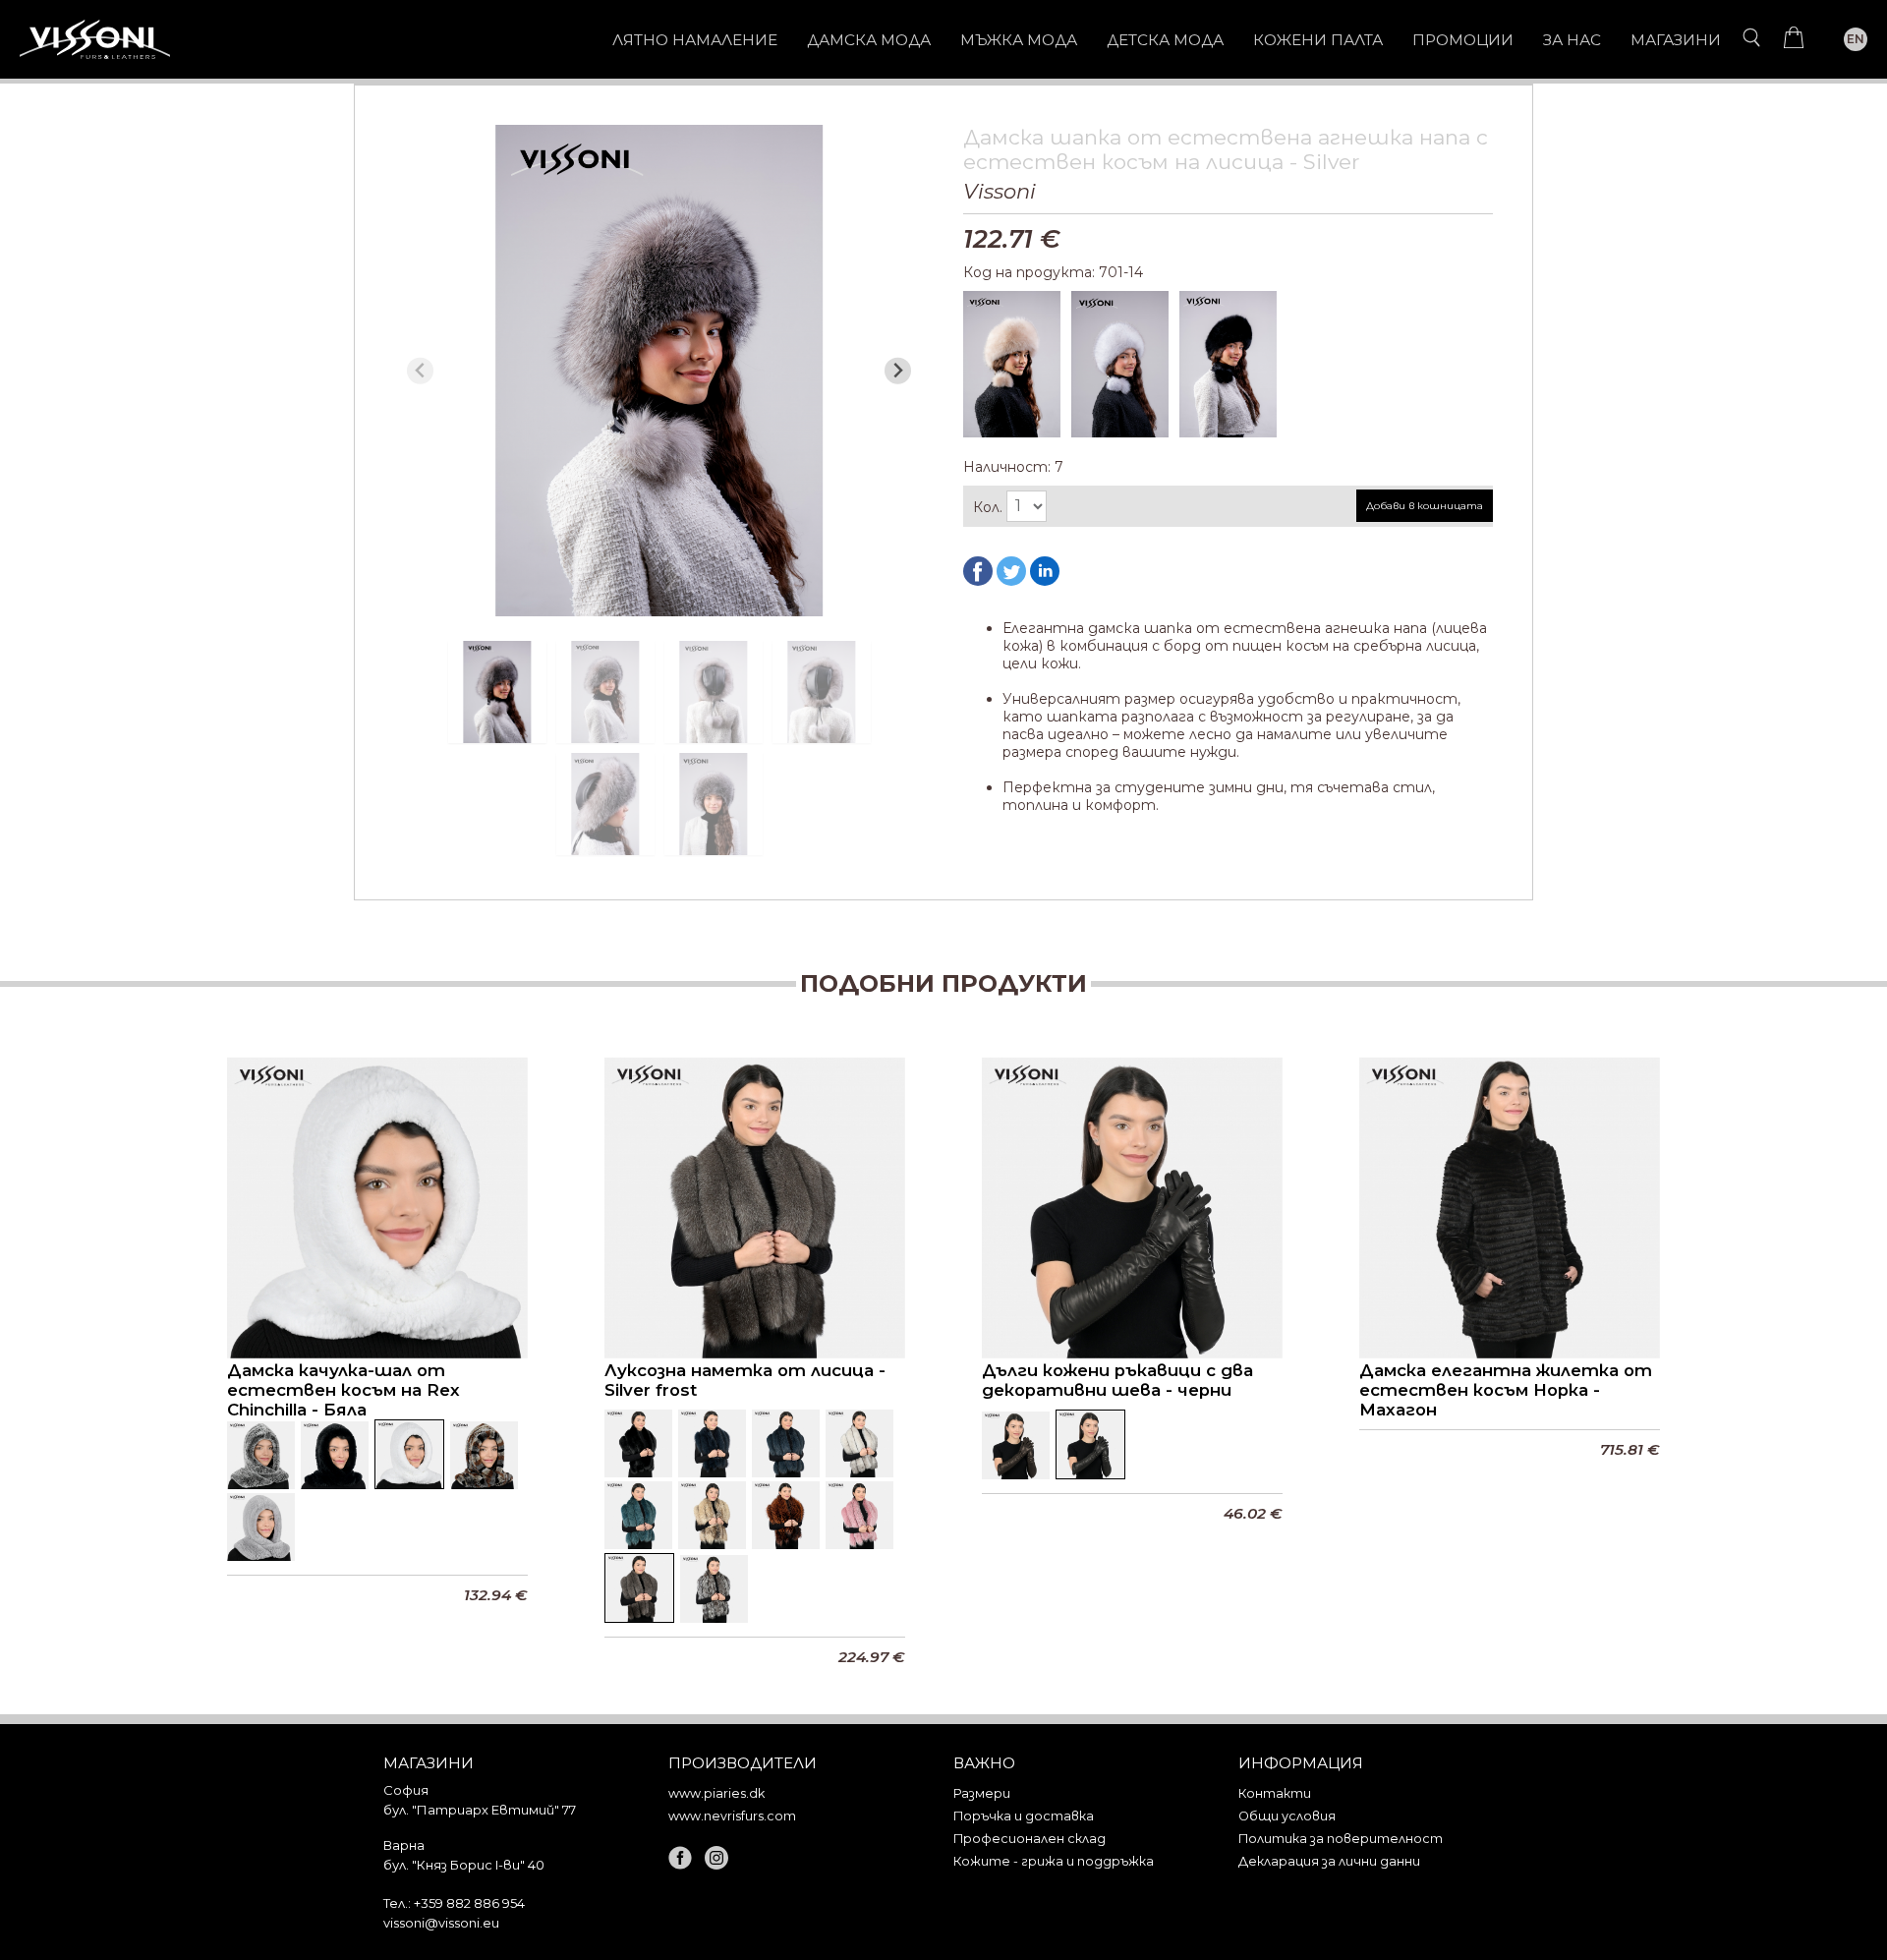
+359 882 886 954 (469, 1903)
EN (1856, 39)
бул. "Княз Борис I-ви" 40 (464, 1865)
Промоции (1463, 40)
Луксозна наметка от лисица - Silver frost (745, 1380)
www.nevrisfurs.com (732, 1816)
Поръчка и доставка (1024, 1816)
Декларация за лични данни (1329, 1861)
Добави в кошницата (1425, 506)
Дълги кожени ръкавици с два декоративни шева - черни (1117, 1380)
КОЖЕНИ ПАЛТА (1318, 40)
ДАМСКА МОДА (869, 40)
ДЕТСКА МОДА (1165, 40)
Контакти (1275, 1793)
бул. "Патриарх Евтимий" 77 (480, 1810)
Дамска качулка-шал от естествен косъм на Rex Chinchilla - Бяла (343, 1390)
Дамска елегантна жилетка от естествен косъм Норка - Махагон (1506, 1390)
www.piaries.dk (716, 1793)
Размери (982, 1793)
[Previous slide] (420, 371)
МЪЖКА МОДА (1019, 40)
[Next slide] (898, 371)
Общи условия (1287, 1816)
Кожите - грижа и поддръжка (1054, 1861)
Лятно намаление (695, 40)
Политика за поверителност (1341, 1839)
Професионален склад (1029, 1839)
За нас (1572, 40)
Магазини (1676, 40)
